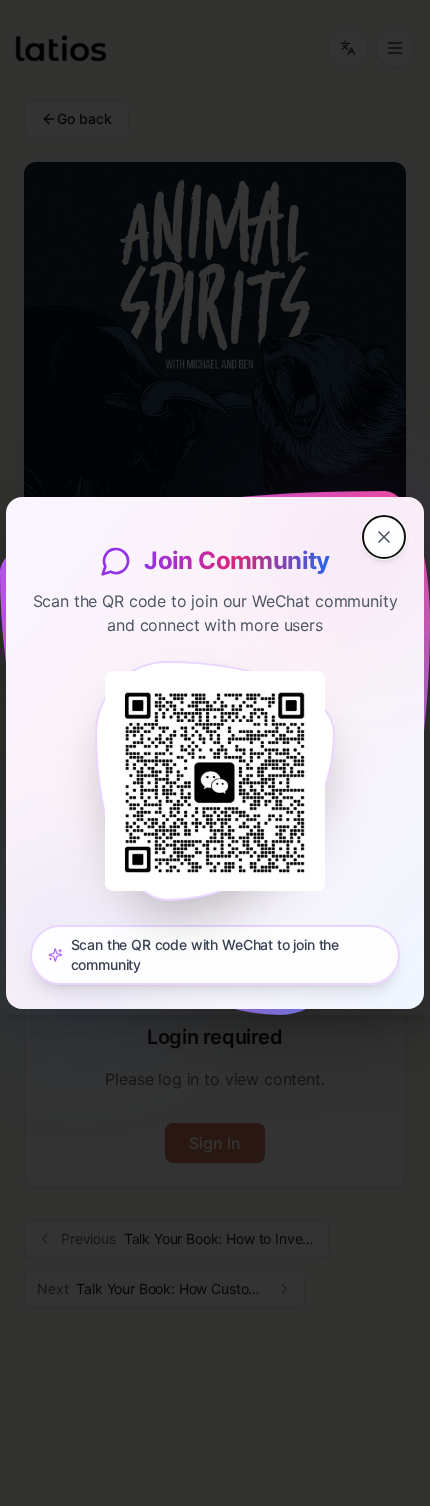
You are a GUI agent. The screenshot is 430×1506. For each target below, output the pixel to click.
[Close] (384, 537)
